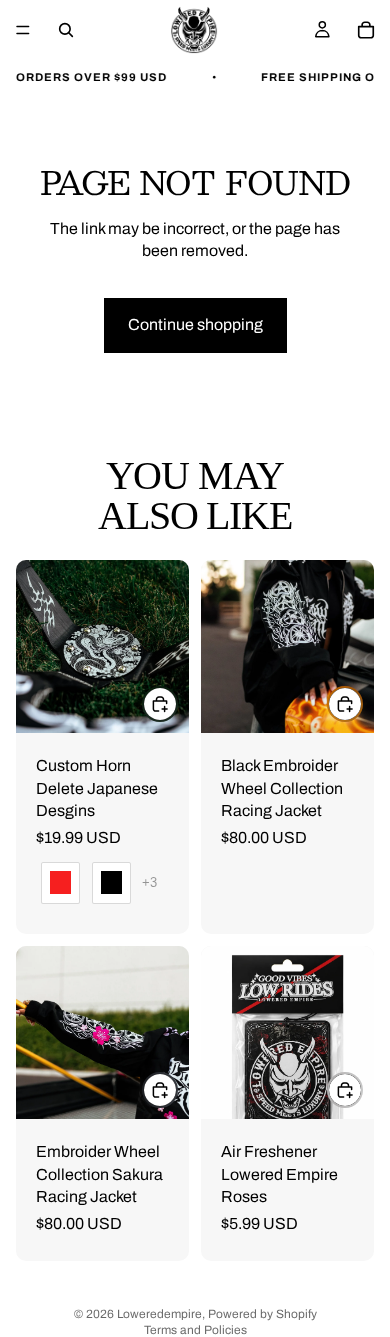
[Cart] (366, 30)
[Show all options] (149, 882)
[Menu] (23, 30)
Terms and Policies (195, 1330)
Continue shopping (195, 324)
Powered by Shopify (262, 1314)
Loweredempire (159, 1314)
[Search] (66, 30)
